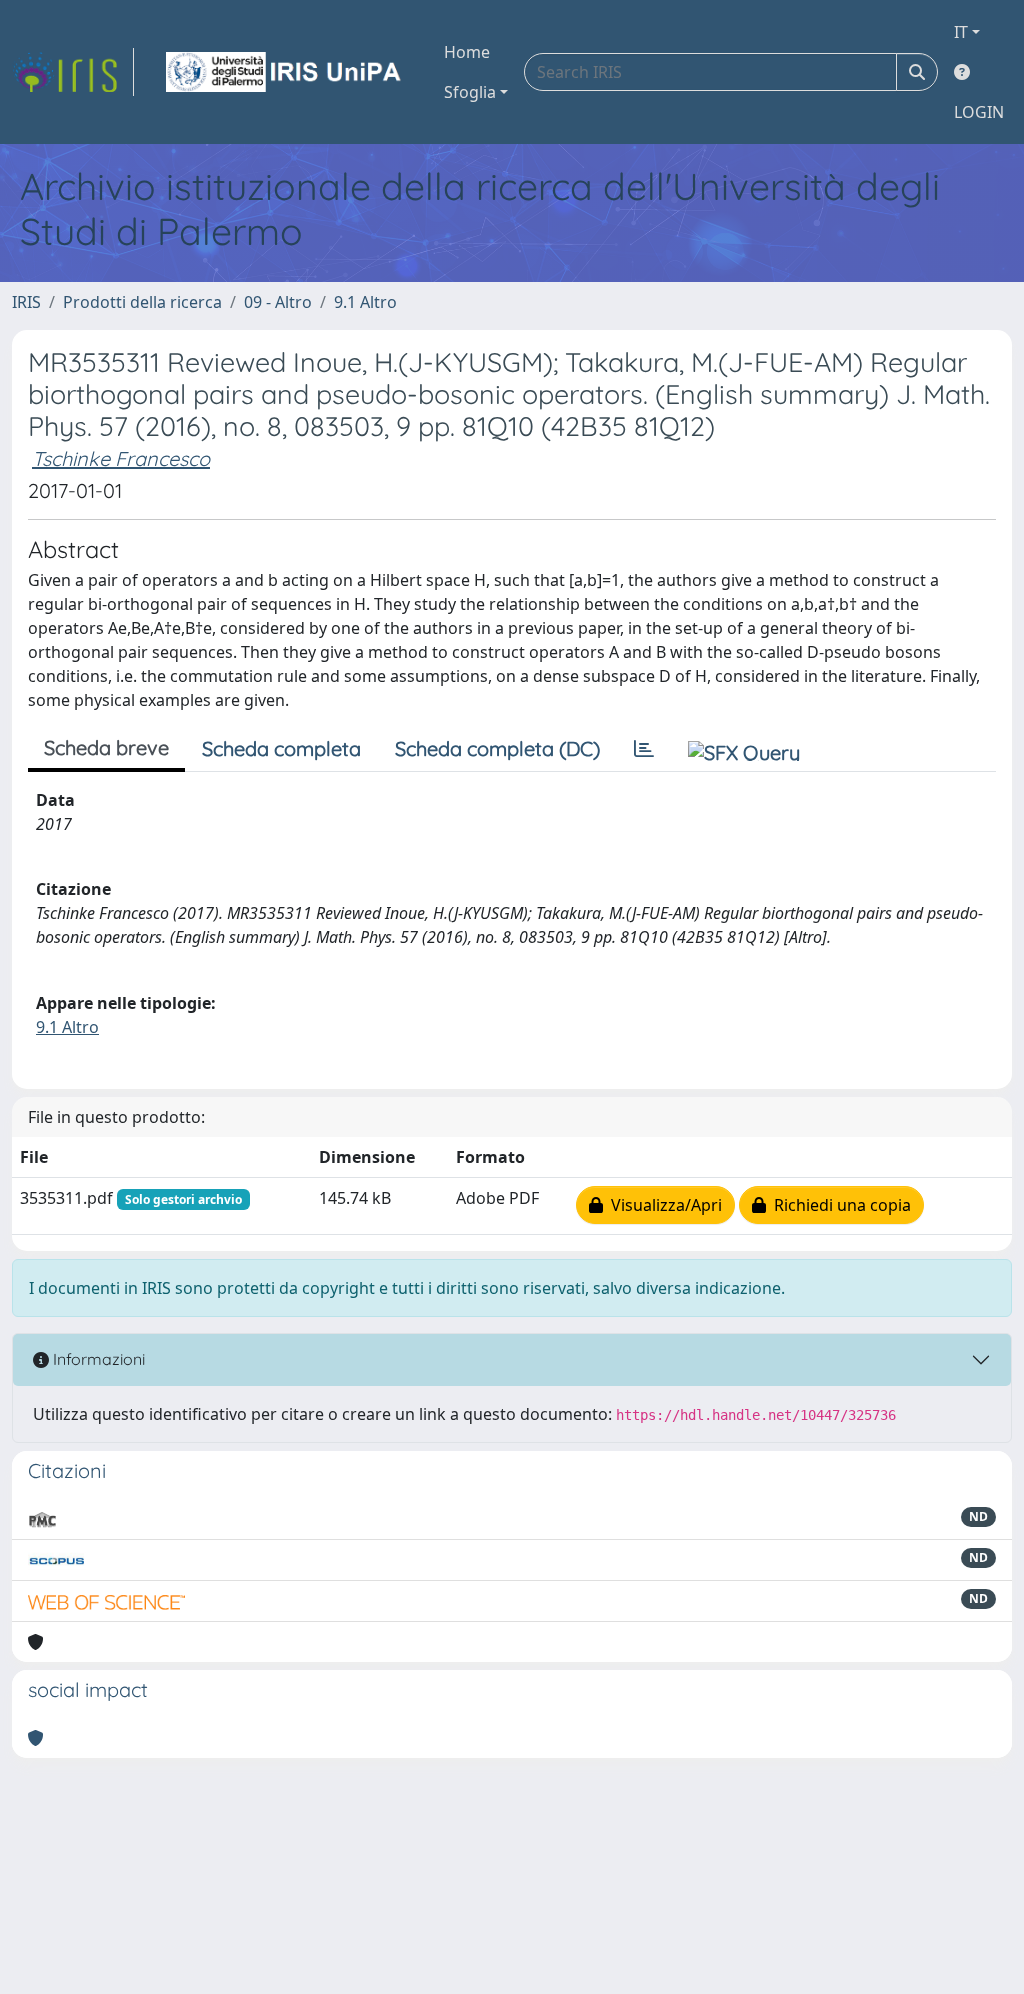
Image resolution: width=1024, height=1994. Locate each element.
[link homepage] (73, 72)
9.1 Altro (365, 302)
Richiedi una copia (838, 1205)
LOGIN (979, 112)
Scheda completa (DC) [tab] (497, 748)
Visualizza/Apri (662, 1205)
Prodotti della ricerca (142, 302)
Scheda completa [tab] (281, 748)
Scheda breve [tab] (106, 747)
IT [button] (961, 32)
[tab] (644, 749)
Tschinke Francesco (121, 458)
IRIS (26, 302)
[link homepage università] (285, 72)
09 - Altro (278, 302)
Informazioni (97, 1359)
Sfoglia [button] (470, 92)
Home (467, 52)
